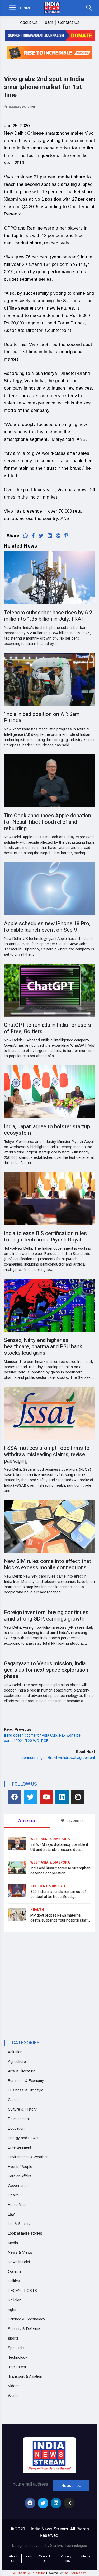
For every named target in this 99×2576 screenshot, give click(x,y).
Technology (18, 2357)
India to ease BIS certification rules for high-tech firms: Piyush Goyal (45, 1237)
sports (13, 2338)
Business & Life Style (26, 2090)
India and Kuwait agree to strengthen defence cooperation (60, 1871)
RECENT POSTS (22, 2291)
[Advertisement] (48, 1981)
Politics (14, 2281)
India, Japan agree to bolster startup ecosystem (47, 1130)
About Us (29, 22)
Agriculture (17, 2062)
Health (37, 1910)
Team (48, 22)
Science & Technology (27, 2319)
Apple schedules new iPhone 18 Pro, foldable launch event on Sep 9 (47, 927)
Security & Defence (24, 2329)
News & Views (20, 2252)
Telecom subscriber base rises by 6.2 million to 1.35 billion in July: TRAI (48, 616)
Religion (15, 2300)
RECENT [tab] (29, 1821)
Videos (14, 2386)
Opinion (14, 2271)
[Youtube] (46, 1797)
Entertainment (20, 2147)
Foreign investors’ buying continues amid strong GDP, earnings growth (46, 1616)
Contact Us (69, 22)
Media (13, 2243)
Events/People (20, 2167)
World (13, 2396)
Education (16, 2128)
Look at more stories (25, 2233)
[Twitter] (30, 1797)
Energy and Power (23, 2138)
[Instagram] (78, 1797)
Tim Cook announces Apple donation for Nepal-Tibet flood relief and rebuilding (48, 822)
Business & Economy (26, 2081)
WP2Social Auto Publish (29, 2573)
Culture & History (22, 2109)
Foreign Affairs (20, 2176)
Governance (18, 2186)
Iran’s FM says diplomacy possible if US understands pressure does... (59, 1847)
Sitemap (86, 2556)
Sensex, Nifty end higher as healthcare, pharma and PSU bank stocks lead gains (43, 1347)
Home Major (18, 2205)
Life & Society (19, 2224)
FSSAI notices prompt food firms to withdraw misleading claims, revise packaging (47, 1454)
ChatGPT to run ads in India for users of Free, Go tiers (48, 1028)
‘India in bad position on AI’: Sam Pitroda (42, 717)
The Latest (17, 2367)
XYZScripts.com (76, 2573)
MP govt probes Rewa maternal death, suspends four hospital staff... (60, 1918)
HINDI (25, 8)
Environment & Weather (28, 2157)
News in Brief (19, 2262)
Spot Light (16, 2348)
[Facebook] (15, 1797)
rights (13, 2310)
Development (19, 2119)
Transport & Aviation (25, 2376)
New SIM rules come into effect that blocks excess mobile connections (48, 1564)
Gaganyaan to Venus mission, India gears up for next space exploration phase (46, 1670)
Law (11, 2214)
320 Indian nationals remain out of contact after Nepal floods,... (58, 1894)
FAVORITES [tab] (75, 1821)
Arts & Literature (22, 2071)
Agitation (15, 2052)
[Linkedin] (62, 1797)
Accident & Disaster (49, 1886)
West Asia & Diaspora (50, 1839)
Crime (13, 2100)
